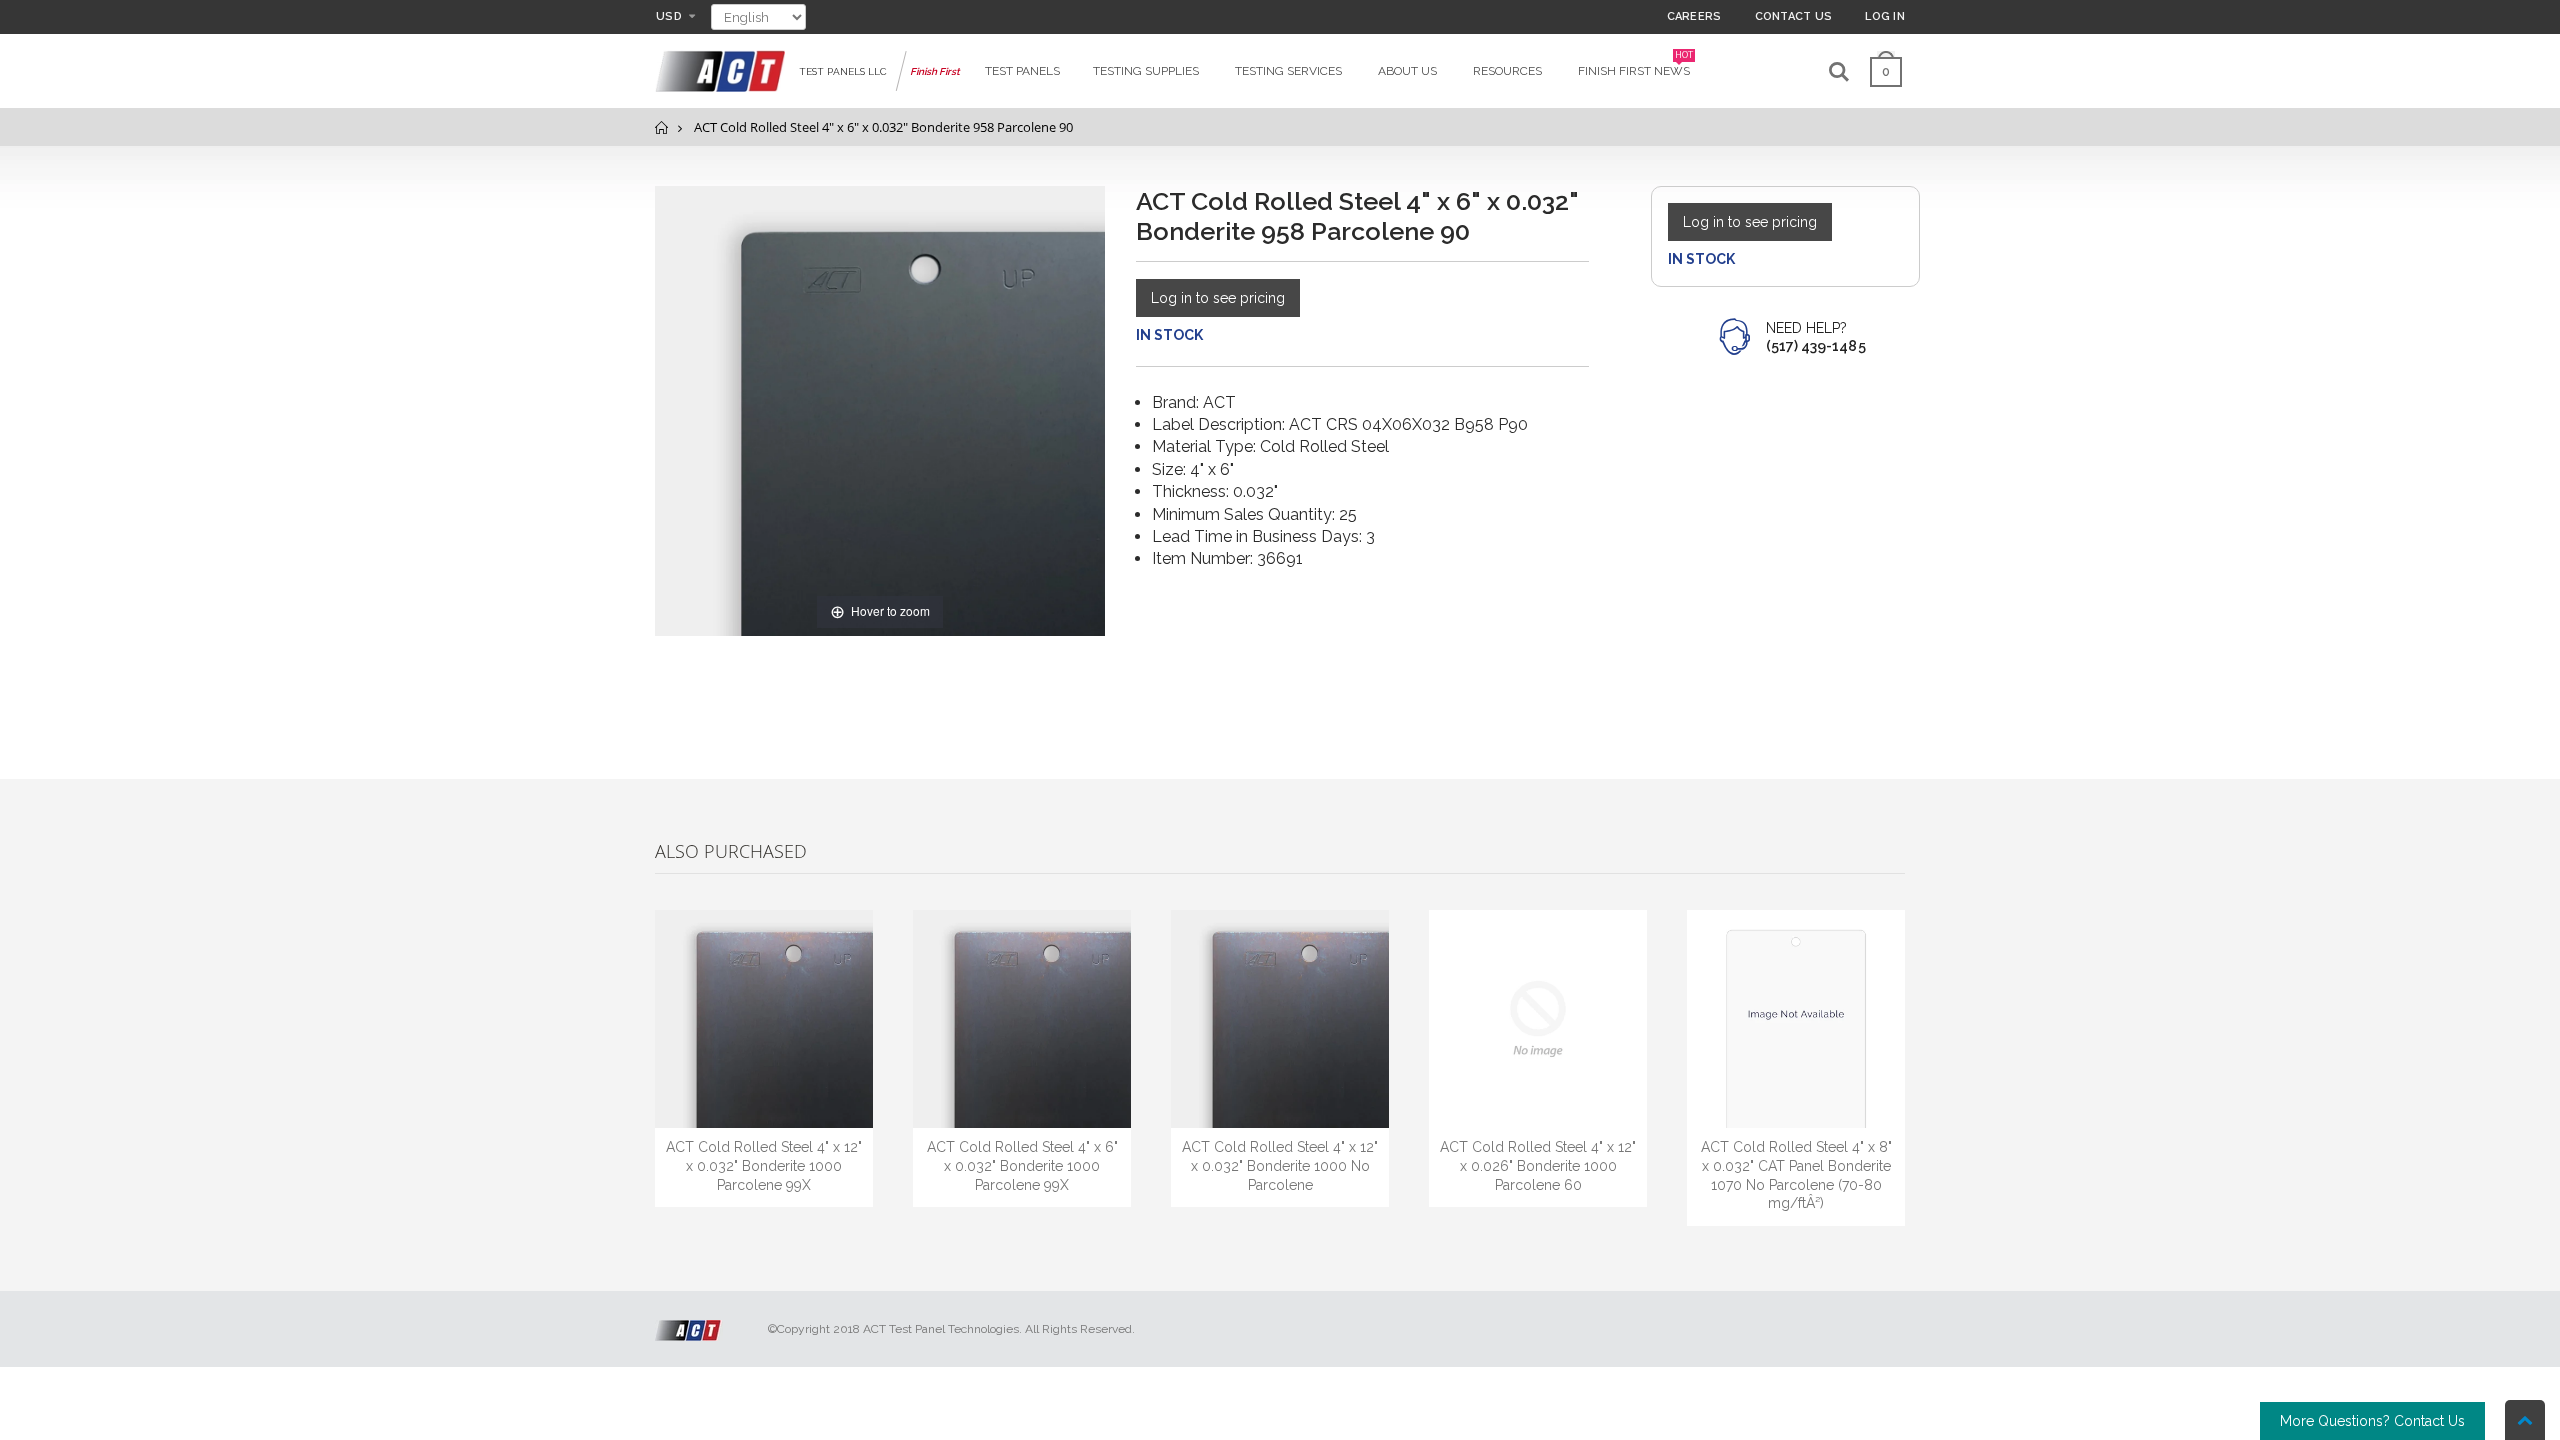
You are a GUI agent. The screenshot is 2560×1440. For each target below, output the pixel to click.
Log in (1885, 16)
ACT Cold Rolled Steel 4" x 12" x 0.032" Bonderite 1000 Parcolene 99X (764, 1166)
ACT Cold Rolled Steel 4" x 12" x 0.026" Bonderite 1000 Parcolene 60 (1538, 1166)
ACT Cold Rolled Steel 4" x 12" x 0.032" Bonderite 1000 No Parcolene (1280, 1166)
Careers (1694, 16)
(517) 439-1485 (1816, 346)
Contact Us (1794, 16)
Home (662, 127)
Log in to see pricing (1218, 298)
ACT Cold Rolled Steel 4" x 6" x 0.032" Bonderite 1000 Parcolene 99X (1022, 1166)
